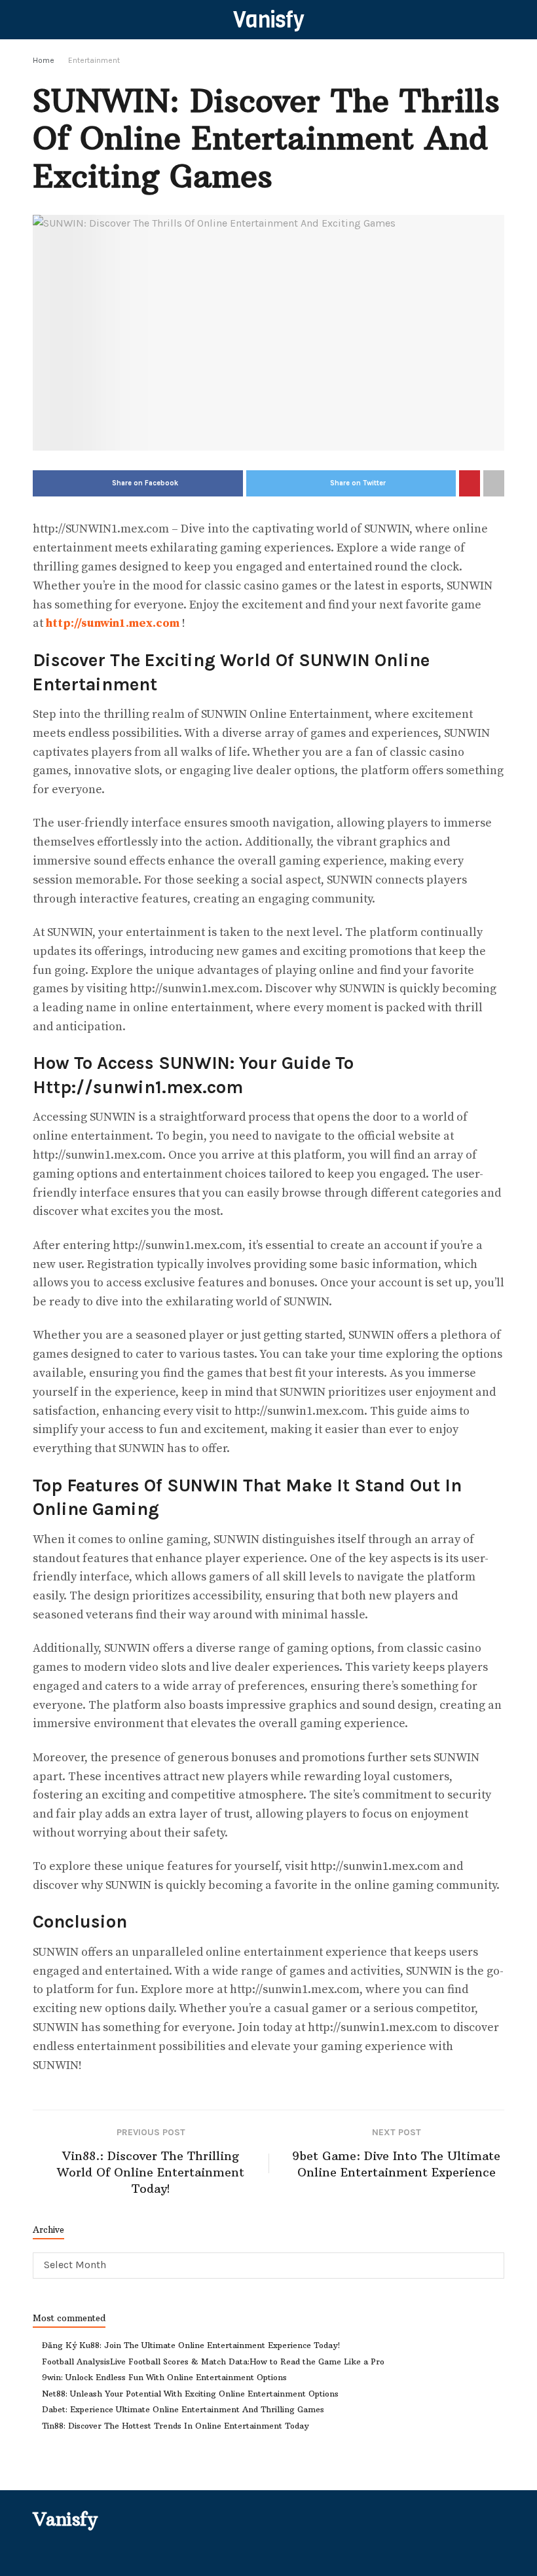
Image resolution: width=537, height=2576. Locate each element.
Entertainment (94, 60)
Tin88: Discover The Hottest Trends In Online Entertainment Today (176, 2426)
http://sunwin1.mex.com (113, 623)
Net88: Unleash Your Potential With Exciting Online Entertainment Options (190, 2394)
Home (44, 60)
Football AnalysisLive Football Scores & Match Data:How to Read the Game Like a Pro (213, 2361)
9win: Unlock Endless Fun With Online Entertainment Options (164, 2377)
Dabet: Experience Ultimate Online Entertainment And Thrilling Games (183, 2409)
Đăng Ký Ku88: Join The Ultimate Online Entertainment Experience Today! (191, 2345)
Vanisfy (268, 20)
